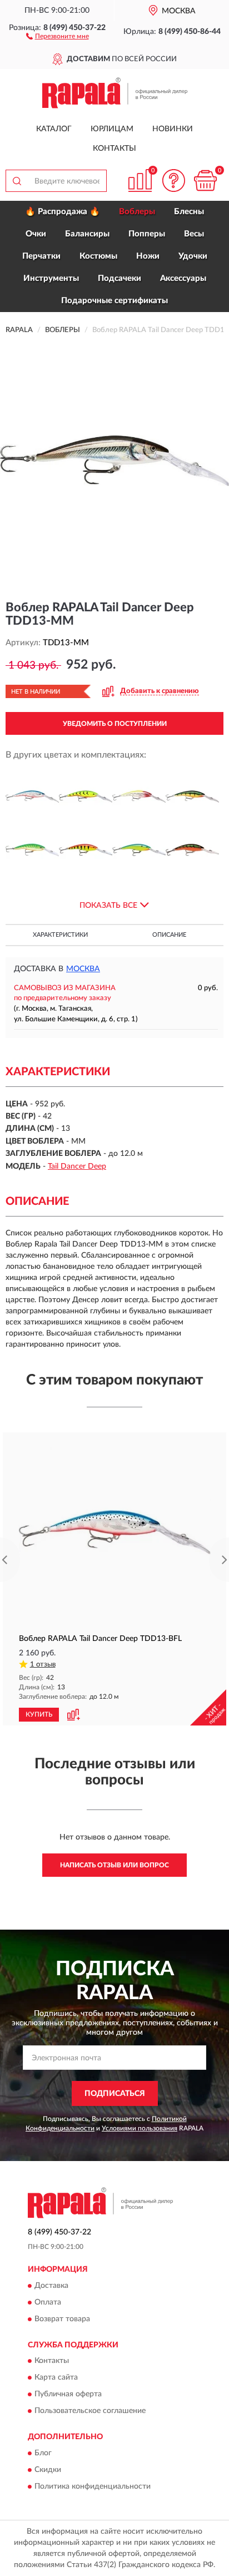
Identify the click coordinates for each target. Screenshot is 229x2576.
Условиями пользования (140, 2128)
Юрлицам (112, 129)
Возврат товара (62, 2319)
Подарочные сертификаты (114, 301)
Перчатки (41, 256)
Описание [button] (169, 935)
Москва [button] (83, 969)
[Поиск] (17, 181)
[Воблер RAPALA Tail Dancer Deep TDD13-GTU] (32, 850)
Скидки (48, 2470)
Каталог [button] (54, 129)
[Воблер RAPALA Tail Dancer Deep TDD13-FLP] (192, 797)
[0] (205, 181)
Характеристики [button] (60, 935)
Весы (194, 234)
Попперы (147, 234)
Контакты (114, 149)
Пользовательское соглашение (90, 2411)
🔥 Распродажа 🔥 (63, 212)
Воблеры (137, 212)
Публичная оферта (68, 2395)
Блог (43, 2453)
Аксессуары (183, 278)
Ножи (148, 256)
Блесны (189, 212)
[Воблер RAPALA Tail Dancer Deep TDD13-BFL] (32, 797)
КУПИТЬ (39, 1714)
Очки (36, 234)
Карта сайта (56, 2378)
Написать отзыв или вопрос (114, 1865)
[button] (58, 36)
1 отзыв (43, 1665)
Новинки (173, 129)
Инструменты (51, 278)
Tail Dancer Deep (77, 1166)
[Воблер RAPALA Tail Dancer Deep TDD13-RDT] (192, 850)
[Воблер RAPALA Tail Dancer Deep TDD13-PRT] (139, 850)
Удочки (193, 256)
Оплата (48, 2302)
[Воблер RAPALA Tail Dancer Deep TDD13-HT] (86, 850)
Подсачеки (120, 278)
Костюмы (98, 256)
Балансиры (87, 234)
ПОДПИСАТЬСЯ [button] (115, 2094)
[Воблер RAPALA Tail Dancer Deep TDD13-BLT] (86, 797)
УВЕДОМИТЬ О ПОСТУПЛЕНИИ (115, 724)
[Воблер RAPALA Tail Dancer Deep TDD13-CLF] (139, 797)
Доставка (51, 2286)
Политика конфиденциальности (93, 2486)
